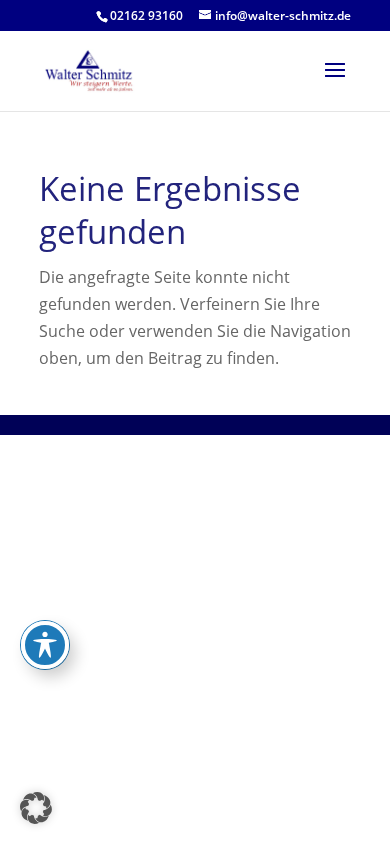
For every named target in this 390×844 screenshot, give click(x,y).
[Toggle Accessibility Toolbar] (45, 645)
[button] (36, 808)
